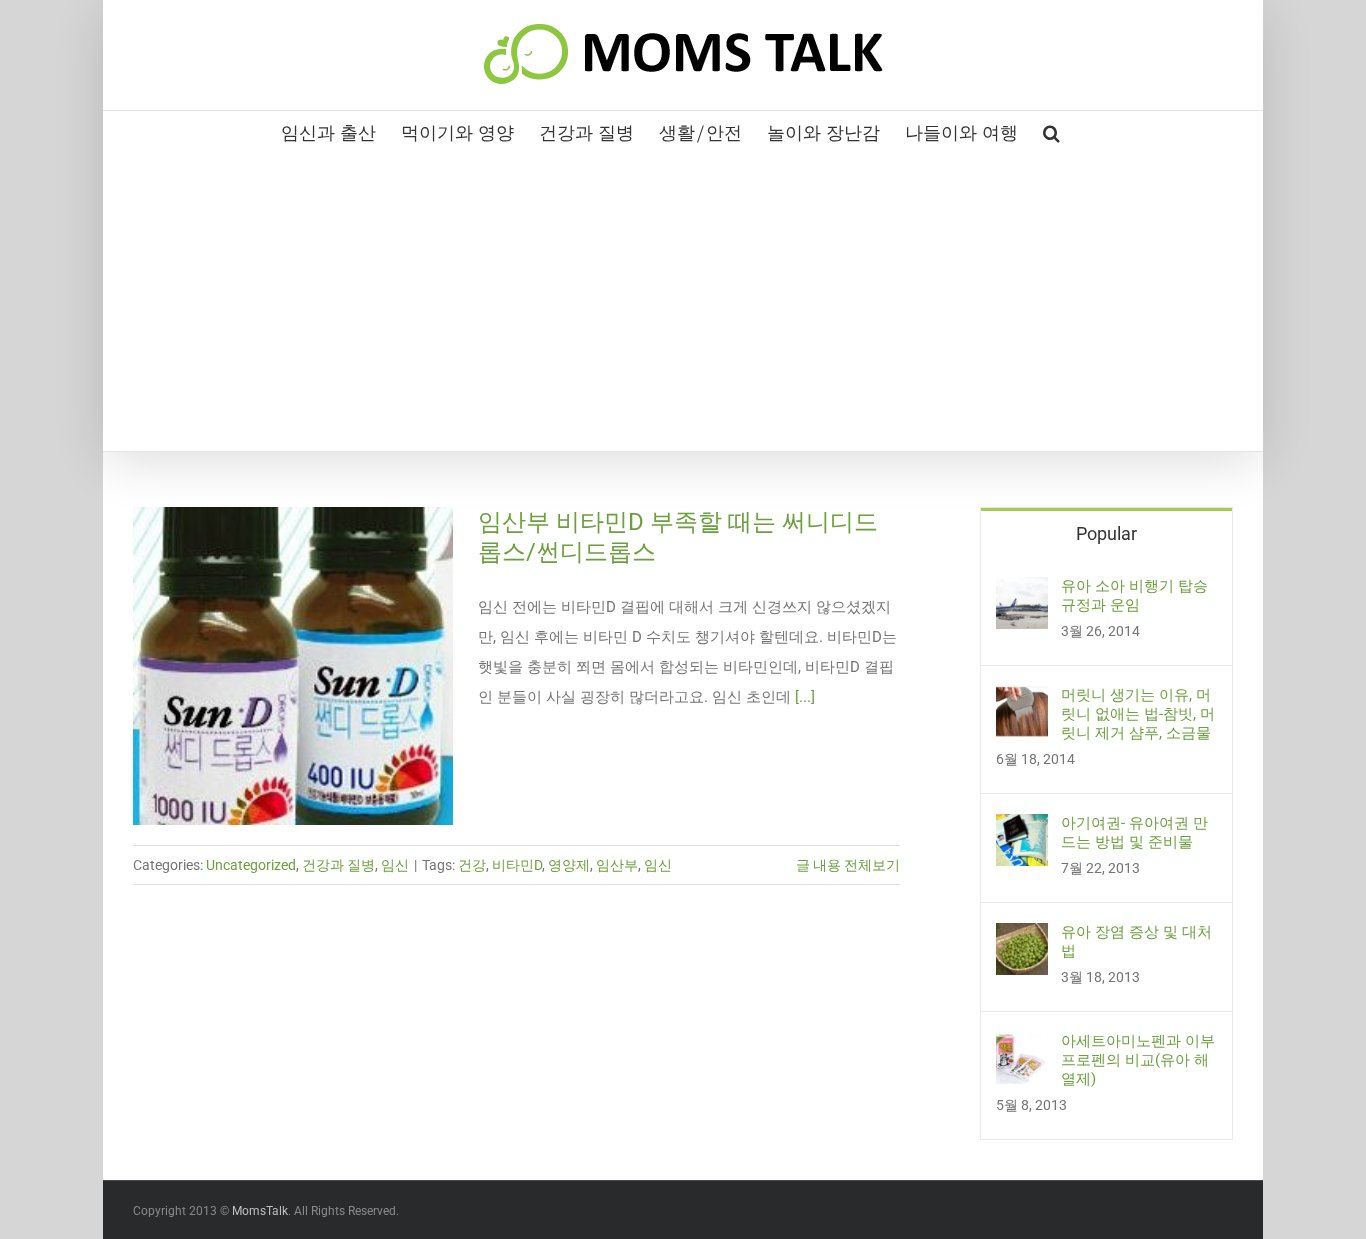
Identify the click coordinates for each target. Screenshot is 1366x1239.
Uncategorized (251, 865)
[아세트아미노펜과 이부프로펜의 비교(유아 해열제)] (1022, 1047)
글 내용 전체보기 (848, 865)
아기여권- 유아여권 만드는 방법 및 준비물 (1134, 832)
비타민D (517, 865)
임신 (395, 865)
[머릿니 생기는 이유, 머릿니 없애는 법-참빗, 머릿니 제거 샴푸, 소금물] (1022, 701)
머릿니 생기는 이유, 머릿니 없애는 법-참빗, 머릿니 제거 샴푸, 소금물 (1138, 714)
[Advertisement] (683, 301)
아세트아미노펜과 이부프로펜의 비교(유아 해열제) (1138, 1060)
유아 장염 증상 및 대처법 (1136, 941)
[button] (1051, 131)
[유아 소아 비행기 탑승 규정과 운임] (1022, 592)
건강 (472, 865)
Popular (1106, 533)
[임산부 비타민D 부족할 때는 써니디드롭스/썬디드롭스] (293, 666)
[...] (805, 697)
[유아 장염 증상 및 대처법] (1022, 938)
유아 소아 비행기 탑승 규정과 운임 (1134, 595)
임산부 (617, 865)
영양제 (569, 865)
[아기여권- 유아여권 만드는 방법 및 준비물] (1022, 829)
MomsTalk (260, 1211)
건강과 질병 (338, 865)
